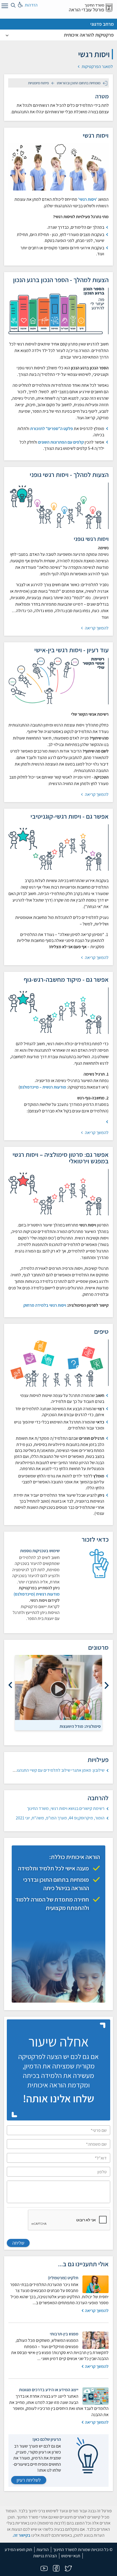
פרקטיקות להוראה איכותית (89, 35)
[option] (59, 1693)
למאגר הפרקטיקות (97, 67)
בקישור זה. (21, 2535)
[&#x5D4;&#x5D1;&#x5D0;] (10, 1685)
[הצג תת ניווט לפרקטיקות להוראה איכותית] (7, 35)
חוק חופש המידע (18, 2550)
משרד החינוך (94, 5)
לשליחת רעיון (29, 2480)
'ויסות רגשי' (88, 199)
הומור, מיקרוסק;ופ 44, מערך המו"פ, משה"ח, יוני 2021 (60, 1818)
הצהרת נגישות (45, 2556)
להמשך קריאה (96, 628)
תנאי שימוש (71, 2556)
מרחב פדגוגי (102, 24)
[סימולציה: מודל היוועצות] (59, 1688)
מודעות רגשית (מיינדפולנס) (37, 1594)
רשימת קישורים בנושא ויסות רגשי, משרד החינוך (66, 1808)
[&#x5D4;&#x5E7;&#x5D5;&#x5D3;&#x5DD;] (107, 1685)
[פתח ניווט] (4, 7)
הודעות (43, 2550)
